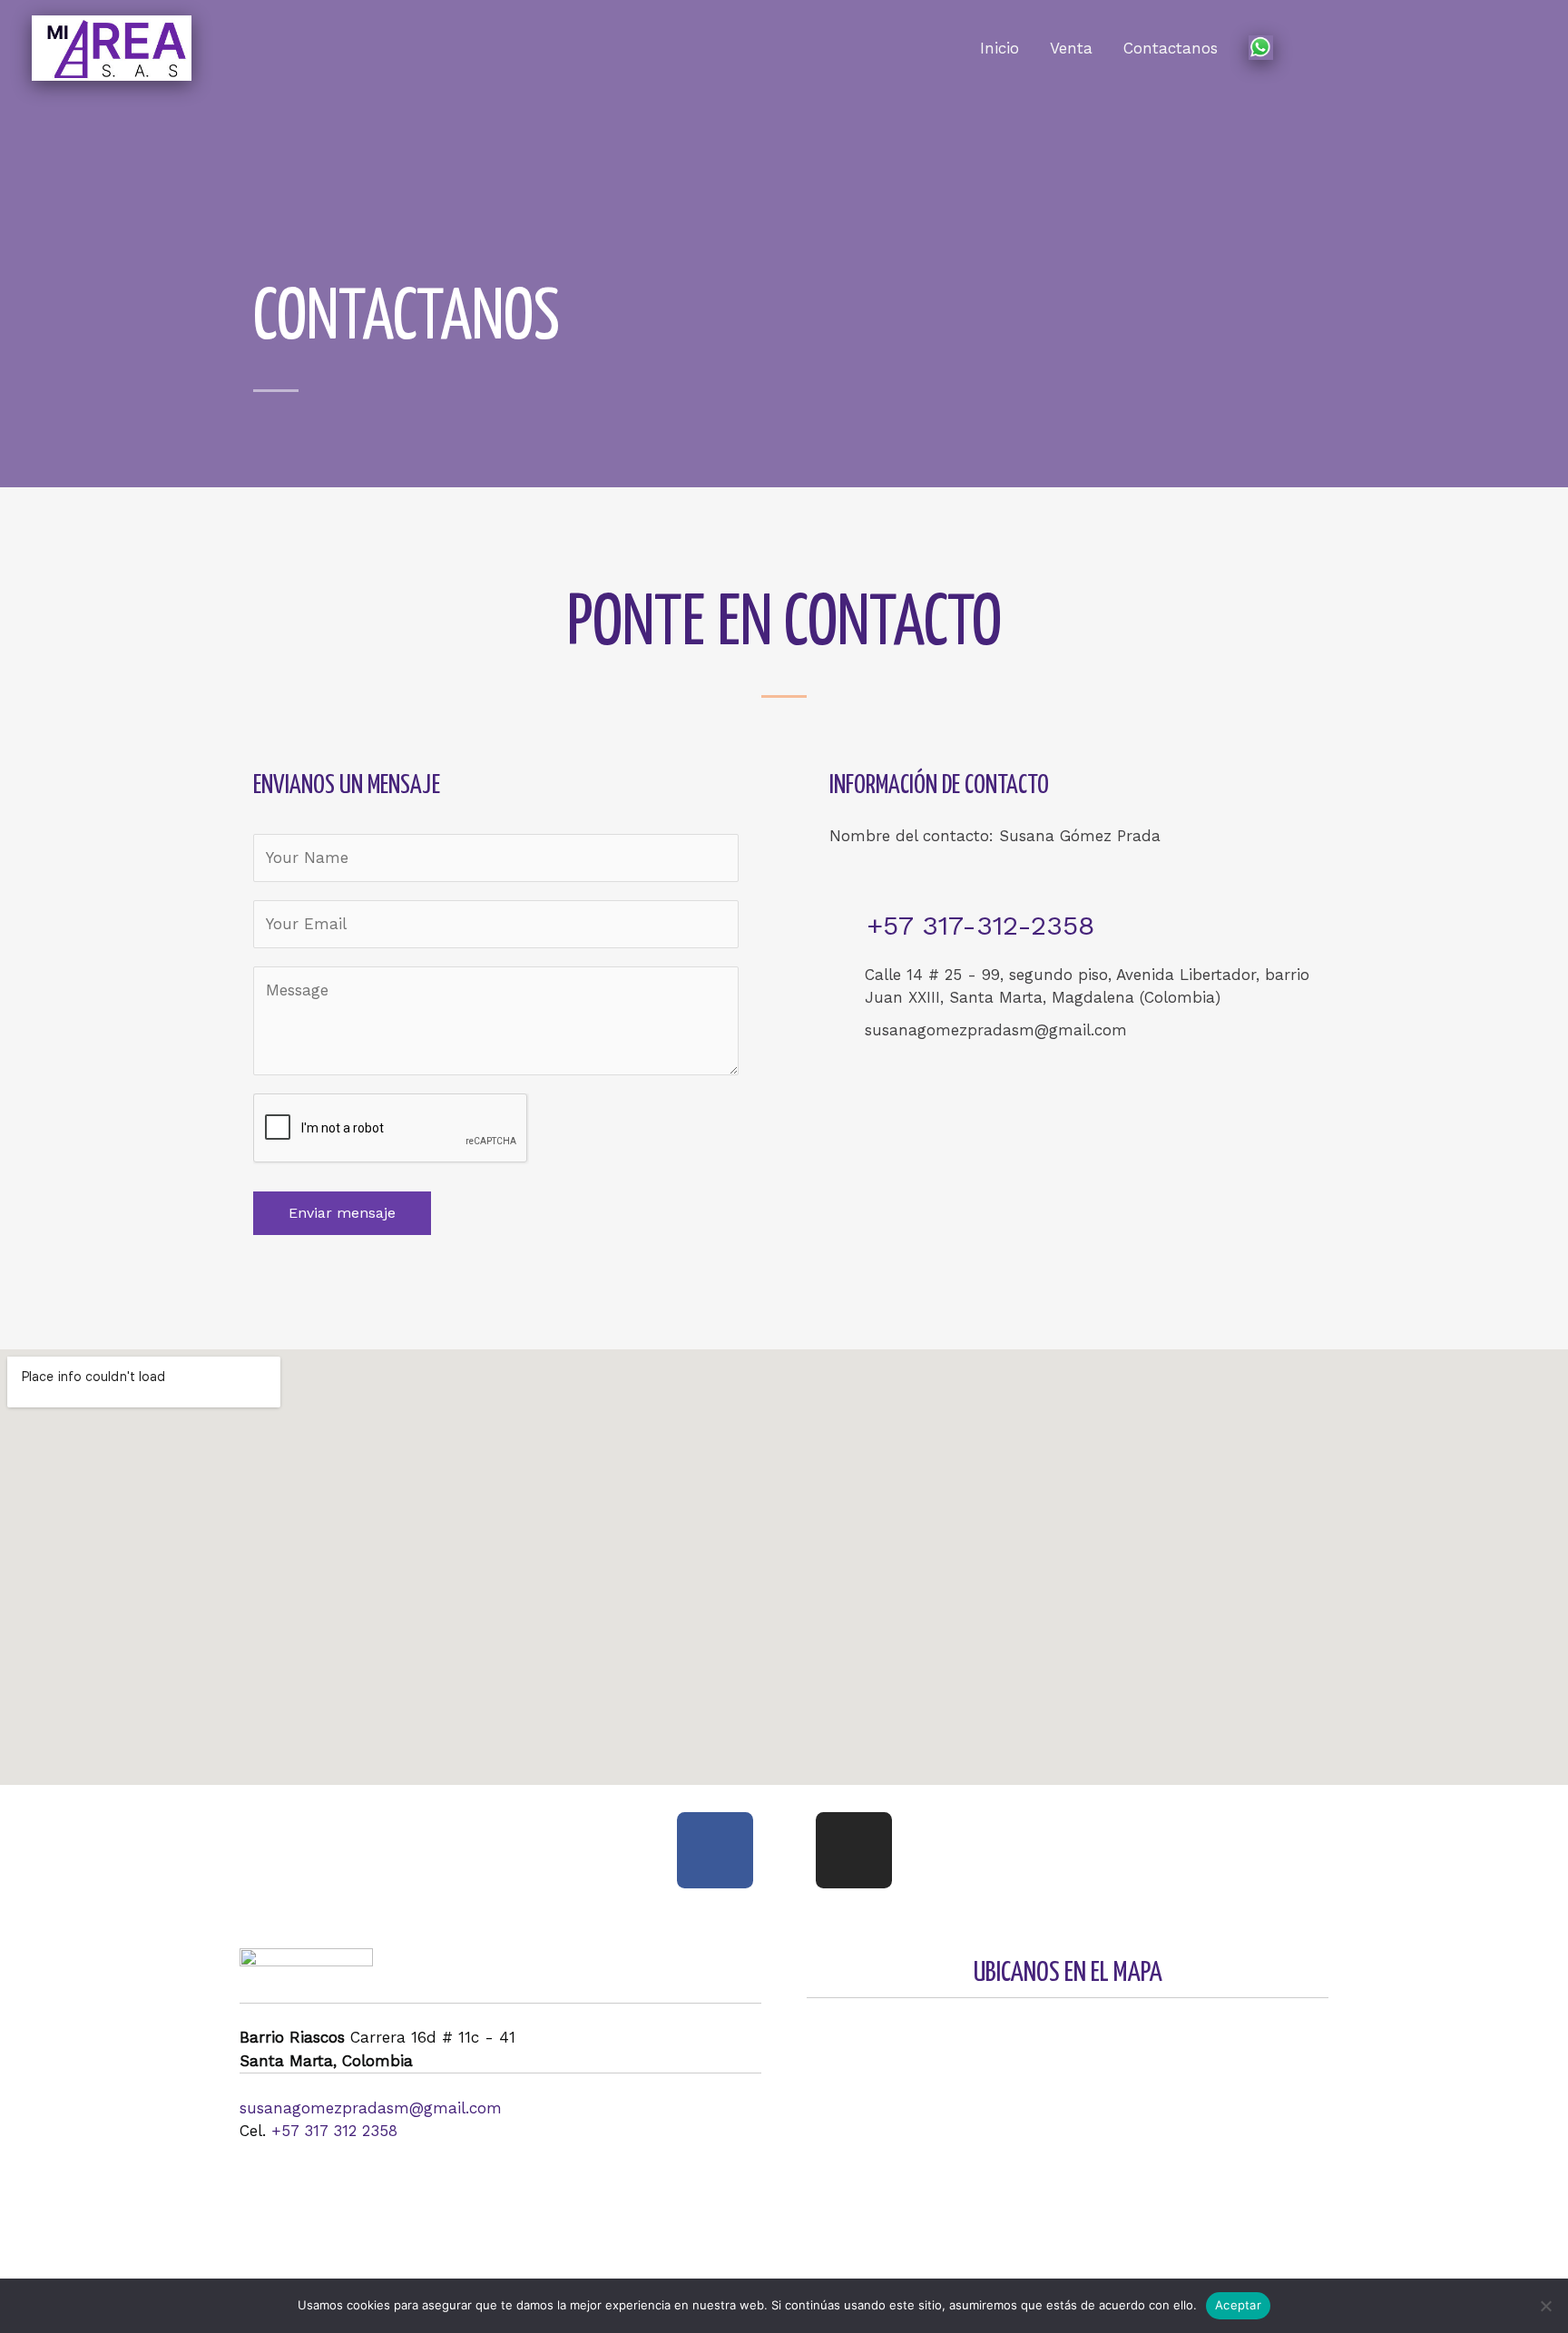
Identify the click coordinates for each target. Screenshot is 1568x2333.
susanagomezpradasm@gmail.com (371, 2108)
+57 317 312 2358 (334, 2131)
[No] (1545, 2306)
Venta (1071, 48)
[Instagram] (854, 1850)
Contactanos (1171, 48)
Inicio (1000, 48)
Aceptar (1238, 2305)
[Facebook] (715, 1850)
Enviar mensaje (342, 1213)
